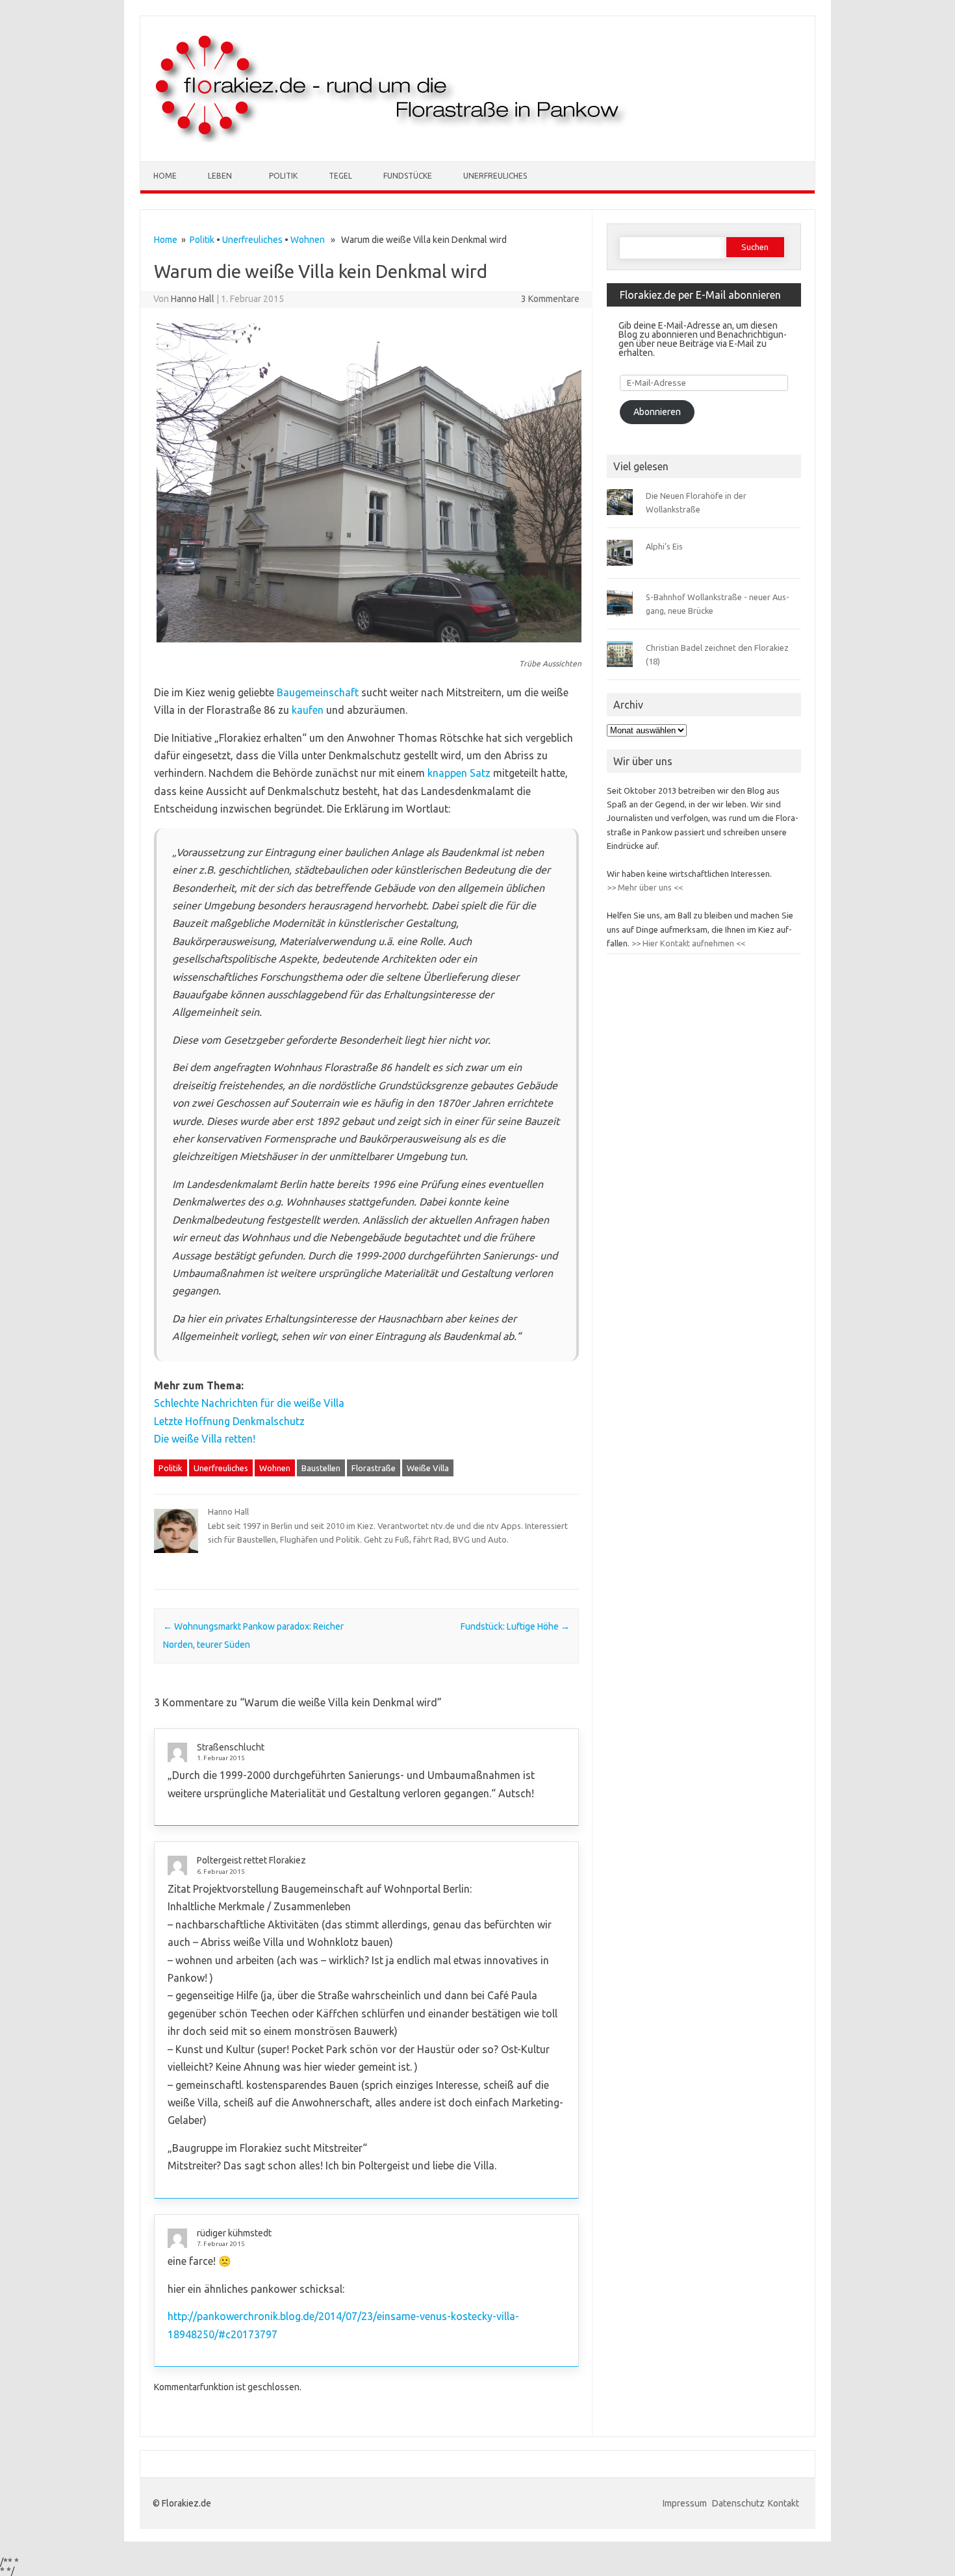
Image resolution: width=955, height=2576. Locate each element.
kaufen (308, 710)
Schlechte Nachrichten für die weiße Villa (249, 1403)
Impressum (686, 2503)
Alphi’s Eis (664, 546)
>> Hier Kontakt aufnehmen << (687, 943)
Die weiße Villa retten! (205, 1439)
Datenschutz (738, 2503)
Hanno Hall (193, 299)
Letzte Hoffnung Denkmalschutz (229, 1421)
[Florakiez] (392, 139)
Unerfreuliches (495, 176)
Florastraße (374, 1468)
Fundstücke (408, 176)
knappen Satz (459, 773)
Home (165, 176)
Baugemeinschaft (318, 692)
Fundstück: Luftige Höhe (515, 1626)
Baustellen (321, 1468)
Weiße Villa (428, 1468)
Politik (283, 176)
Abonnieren (657, 412)
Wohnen (308, 240)
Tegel (340, 176)
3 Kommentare (550, 299)
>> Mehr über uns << (645, 887)
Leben (220, 176)
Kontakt (783, 2503)
